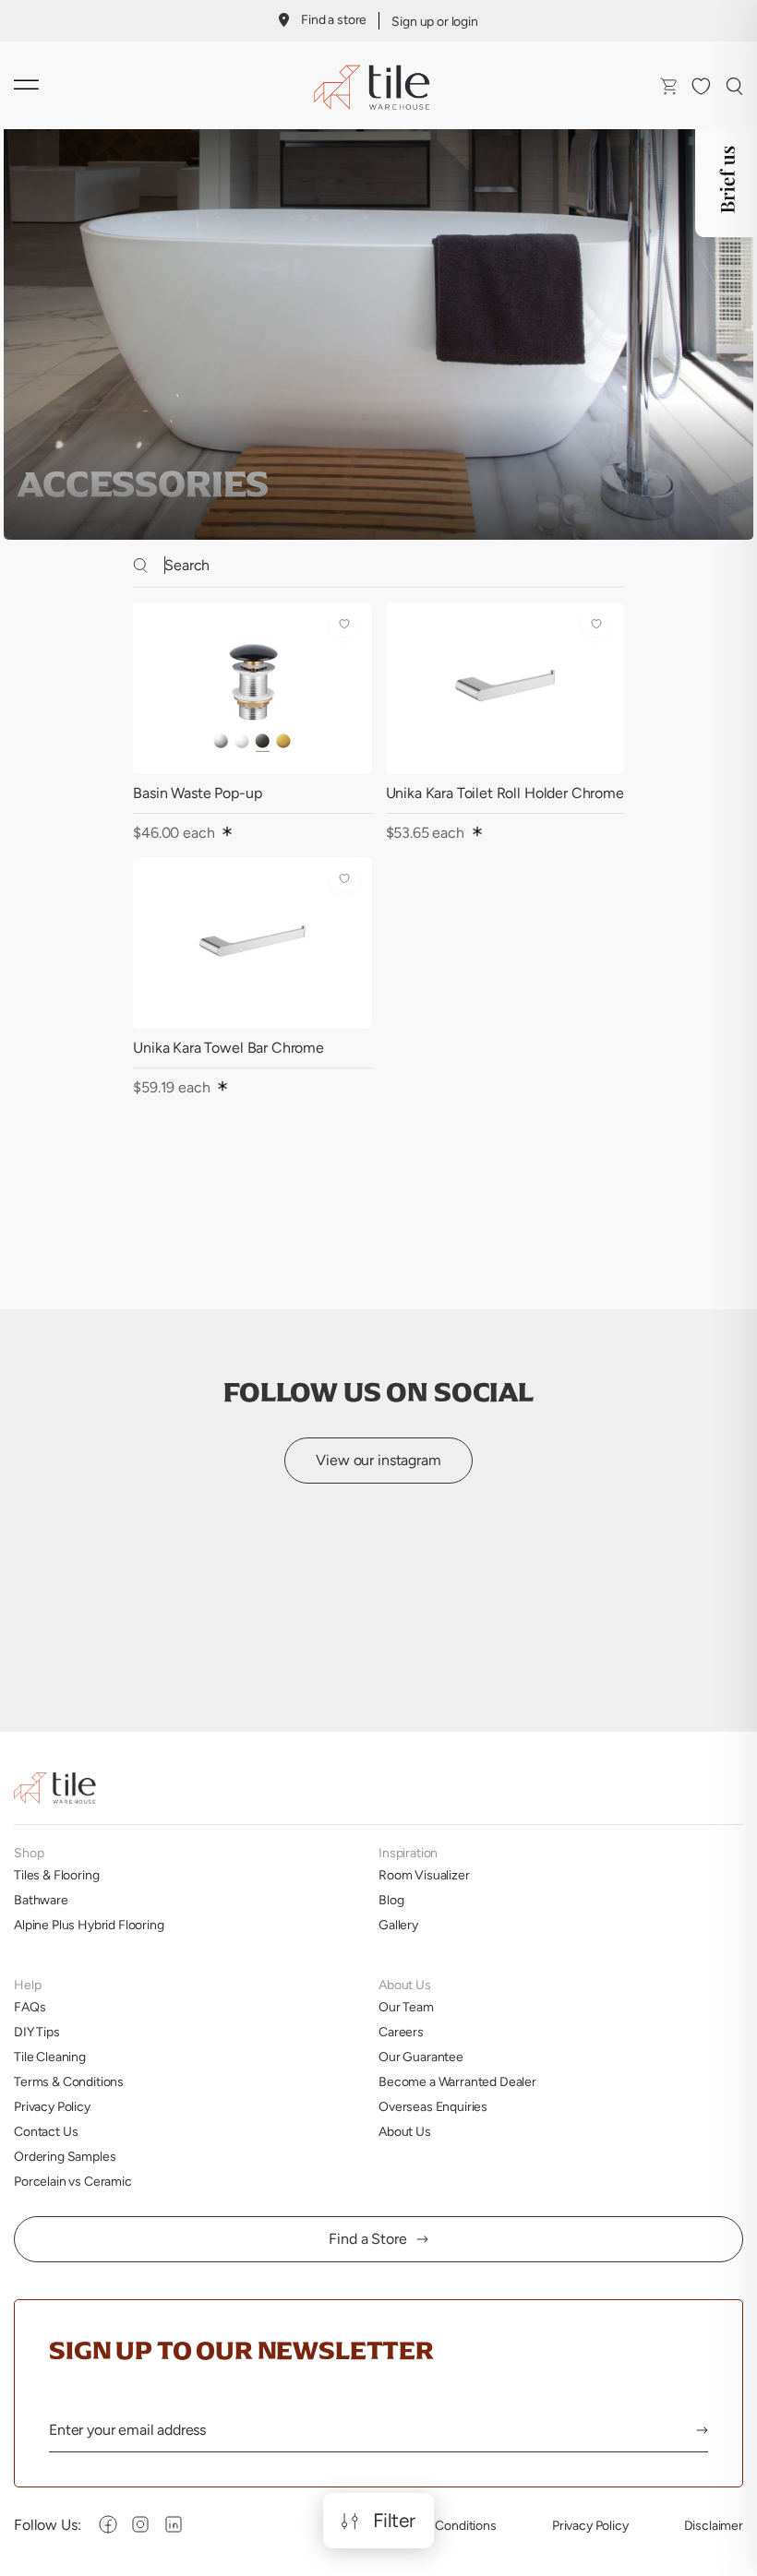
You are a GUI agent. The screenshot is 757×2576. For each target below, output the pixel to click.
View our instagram (378, 1460)
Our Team (406, 2007)
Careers (401, 2032)
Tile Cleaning (50, 2057)
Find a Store (367, 2239)
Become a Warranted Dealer (457, 2081)
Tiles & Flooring (56, 1875)
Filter (394, 2521)
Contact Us (46, 2131)
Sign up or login (434, 21)
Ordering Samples (65, 2156)
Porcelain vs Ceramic (73, 2181)
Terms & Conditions (69, 2081)
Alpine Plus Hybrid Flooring (89, 1925)
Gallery (398, 1925)
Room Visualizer (424, 1875)
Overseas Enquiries (433, 2106)
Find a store (334, 19)
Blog (391, 1900)
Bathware (41, 1900)
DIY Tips (37, 2032)
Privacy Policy (52, 2106)
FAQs (30, 2007)
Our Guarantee (421, 2057)
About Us (405, 2131)
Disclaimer (714, 2525)
